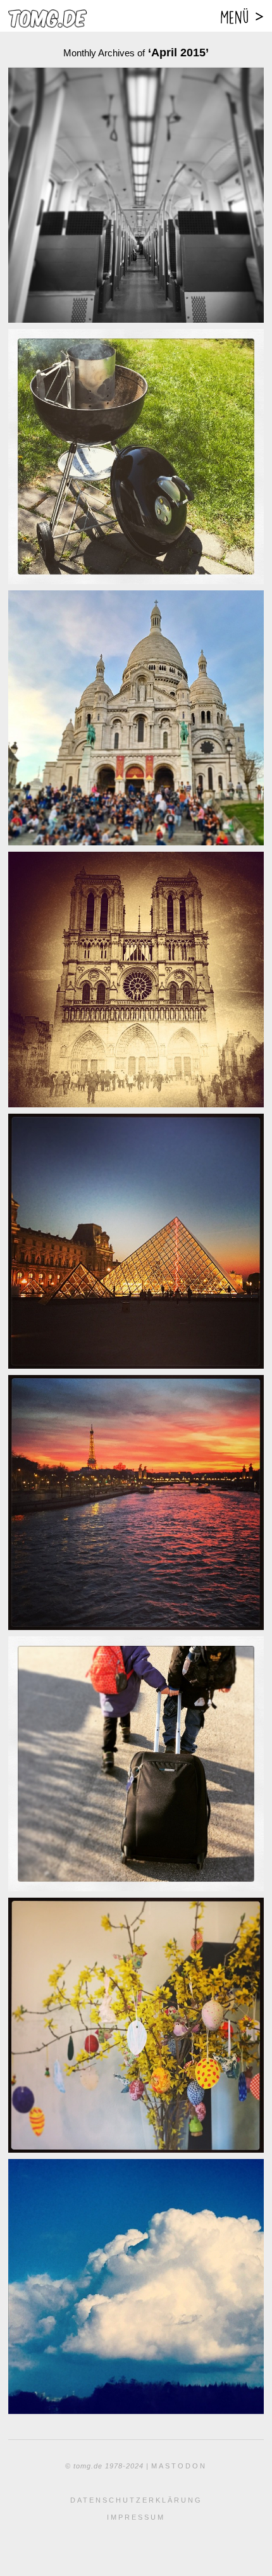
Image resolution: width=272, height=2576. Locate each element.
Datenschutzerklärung (136, 2500)
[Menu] (241, 16)
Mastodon (179, 2466)
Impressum (136, 2517)
